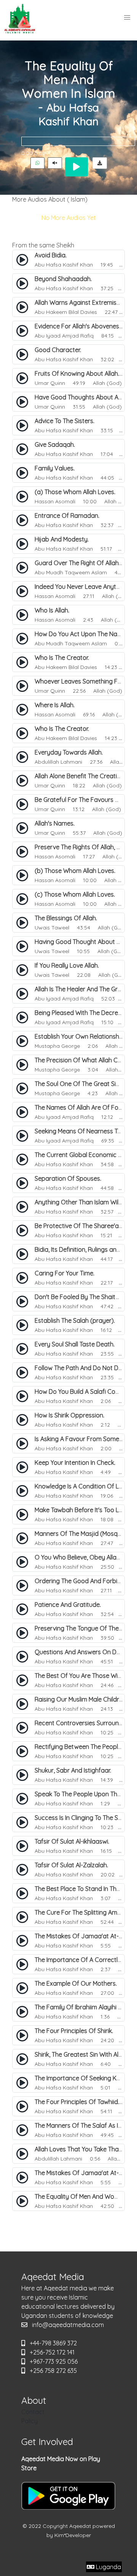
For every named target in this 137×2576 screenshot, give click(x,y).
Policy (29, 2421)
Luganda (108, 2567)
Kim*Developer (73, 2535)
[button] (127, 18)
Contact (33, 2412)
